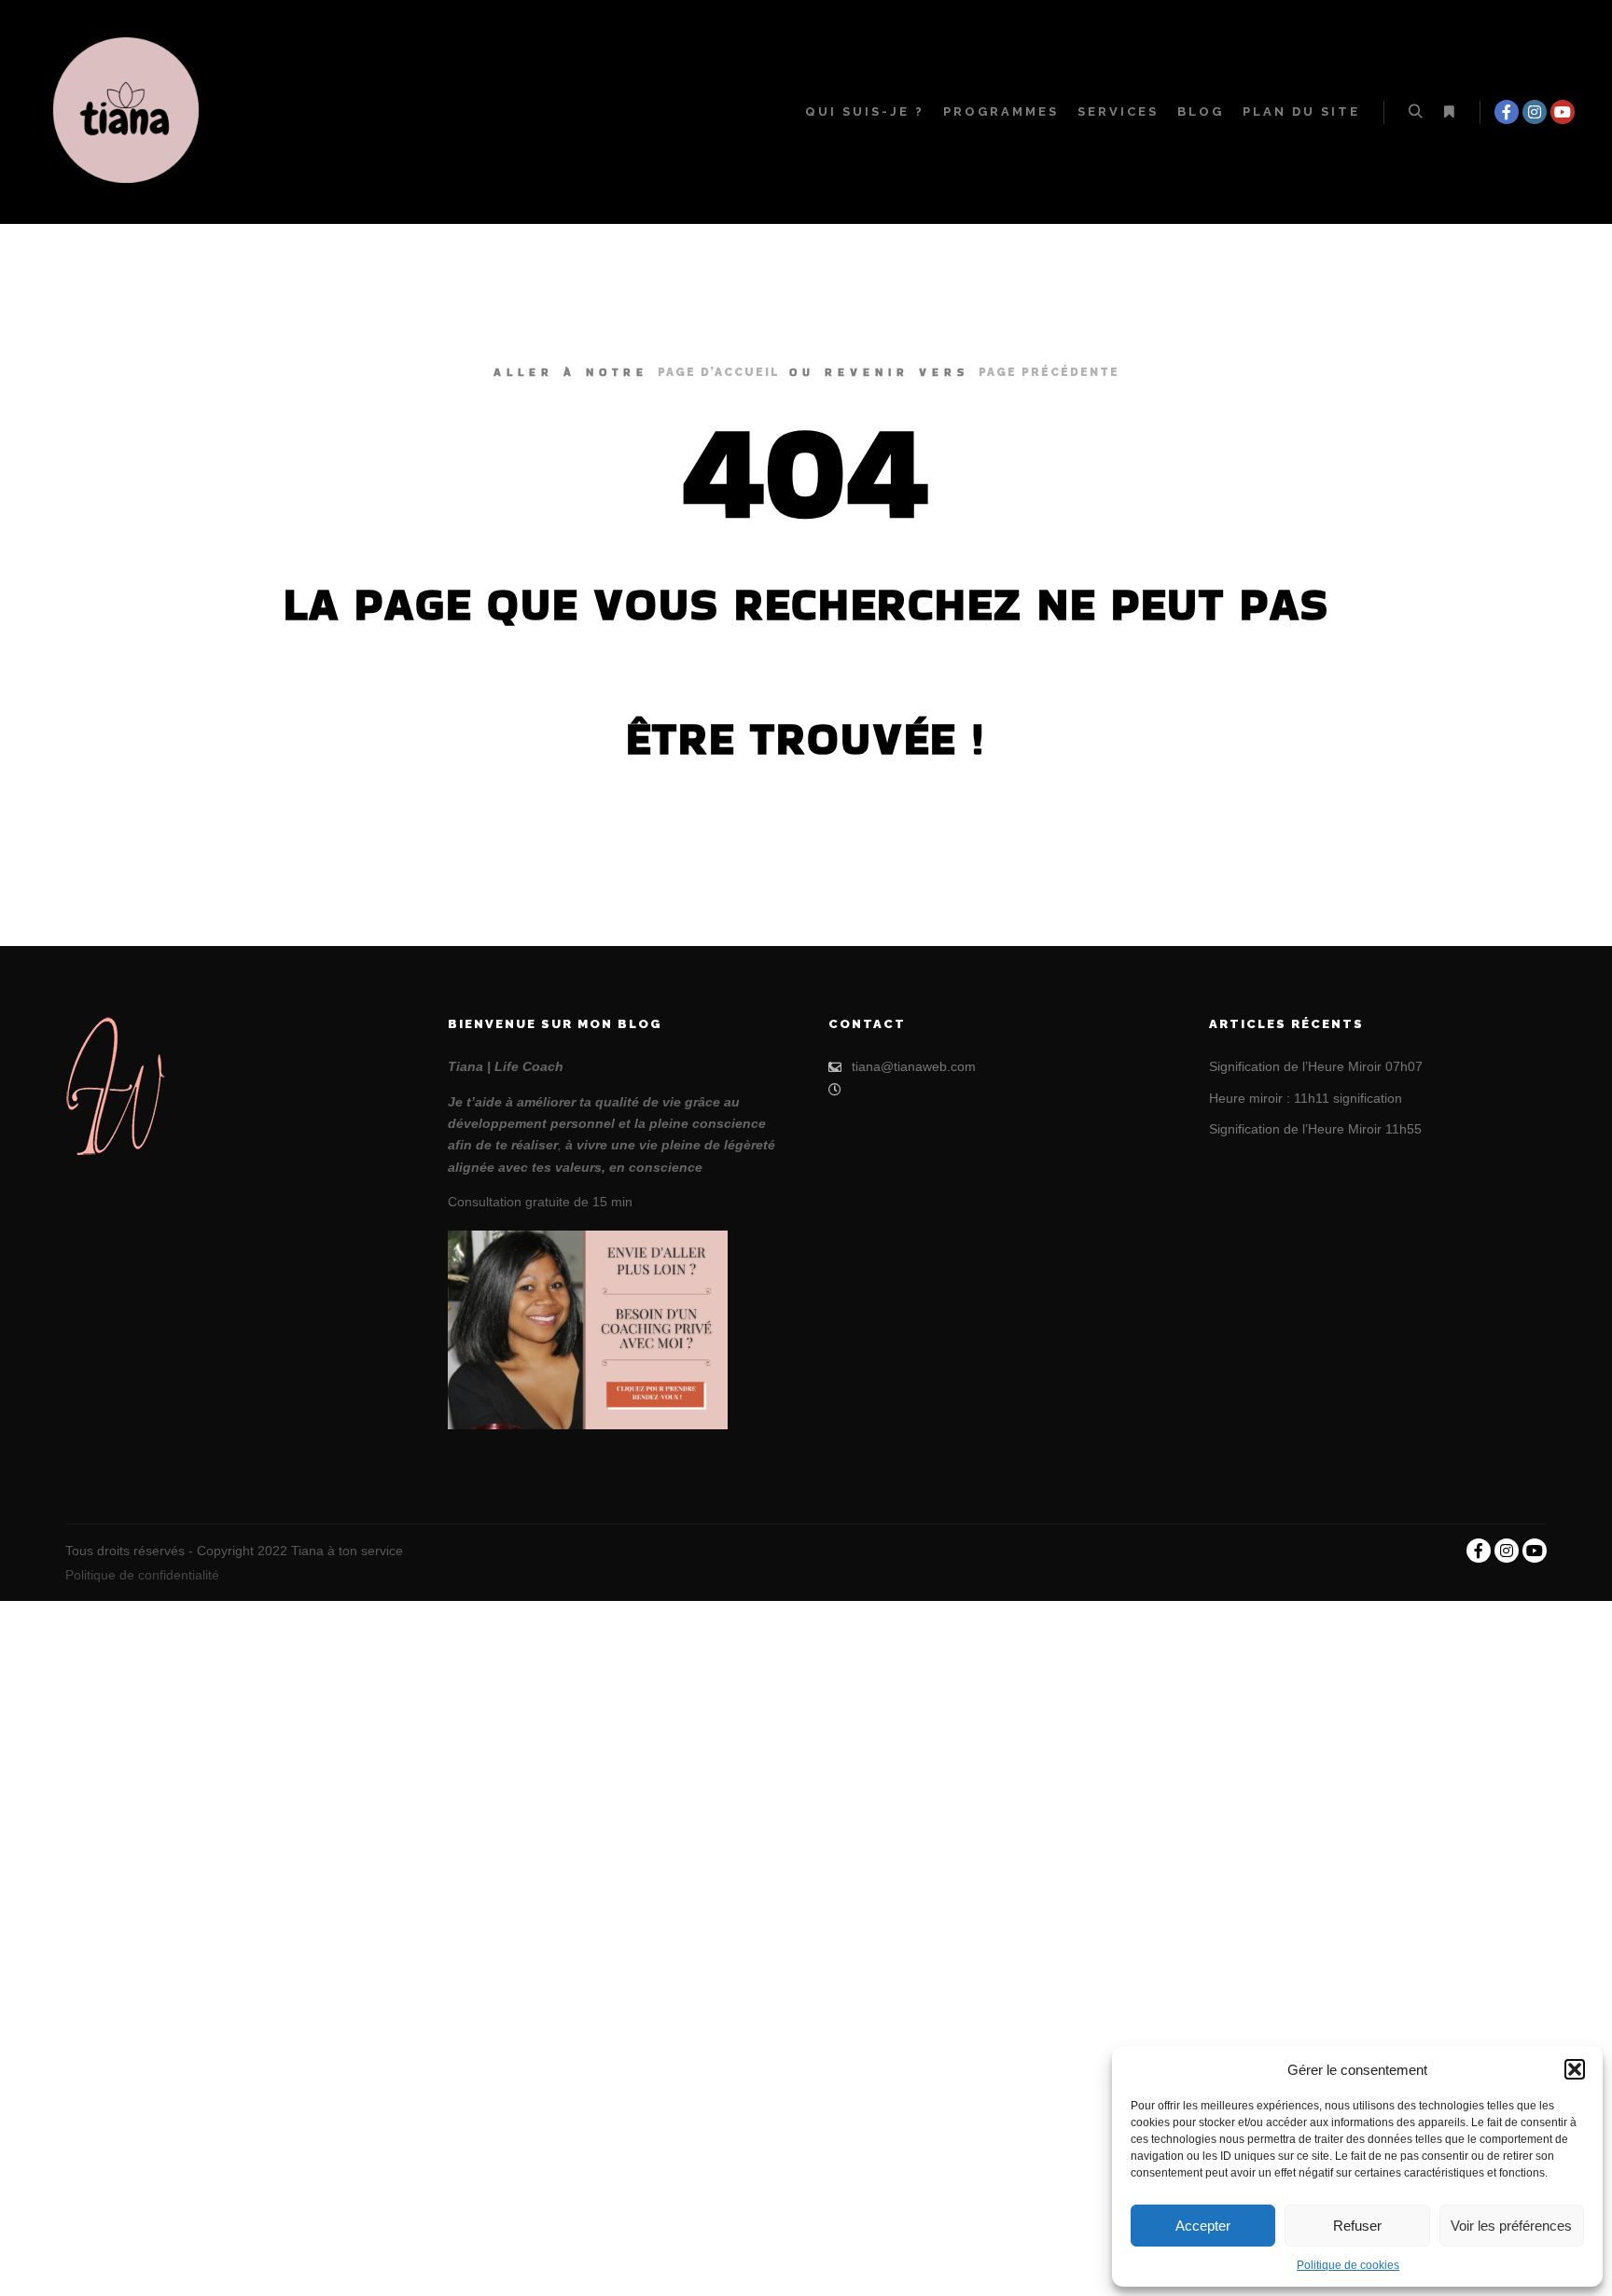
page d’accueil (719, 372)
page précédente (1049, 372)
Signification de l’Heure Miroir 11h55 (1315, 1129)
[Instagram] (1535, 112)
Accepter (1203, 2226)
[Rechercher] (1415, 112)
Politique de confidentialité (142, 1575)
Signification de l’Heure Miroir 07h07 (1316, 1066)
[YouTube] (1563, 112)
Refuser (1357, 2226)
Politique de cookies (1348, 2265)
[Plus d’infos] (1449, 112)
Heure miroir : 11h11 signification (1306, 1098)
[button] (1575, 2069)
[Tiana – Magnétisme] (131, 112)
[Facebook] (1507, 112)
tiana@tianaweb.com (914, 1066)
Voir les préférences (1511, 2226)
